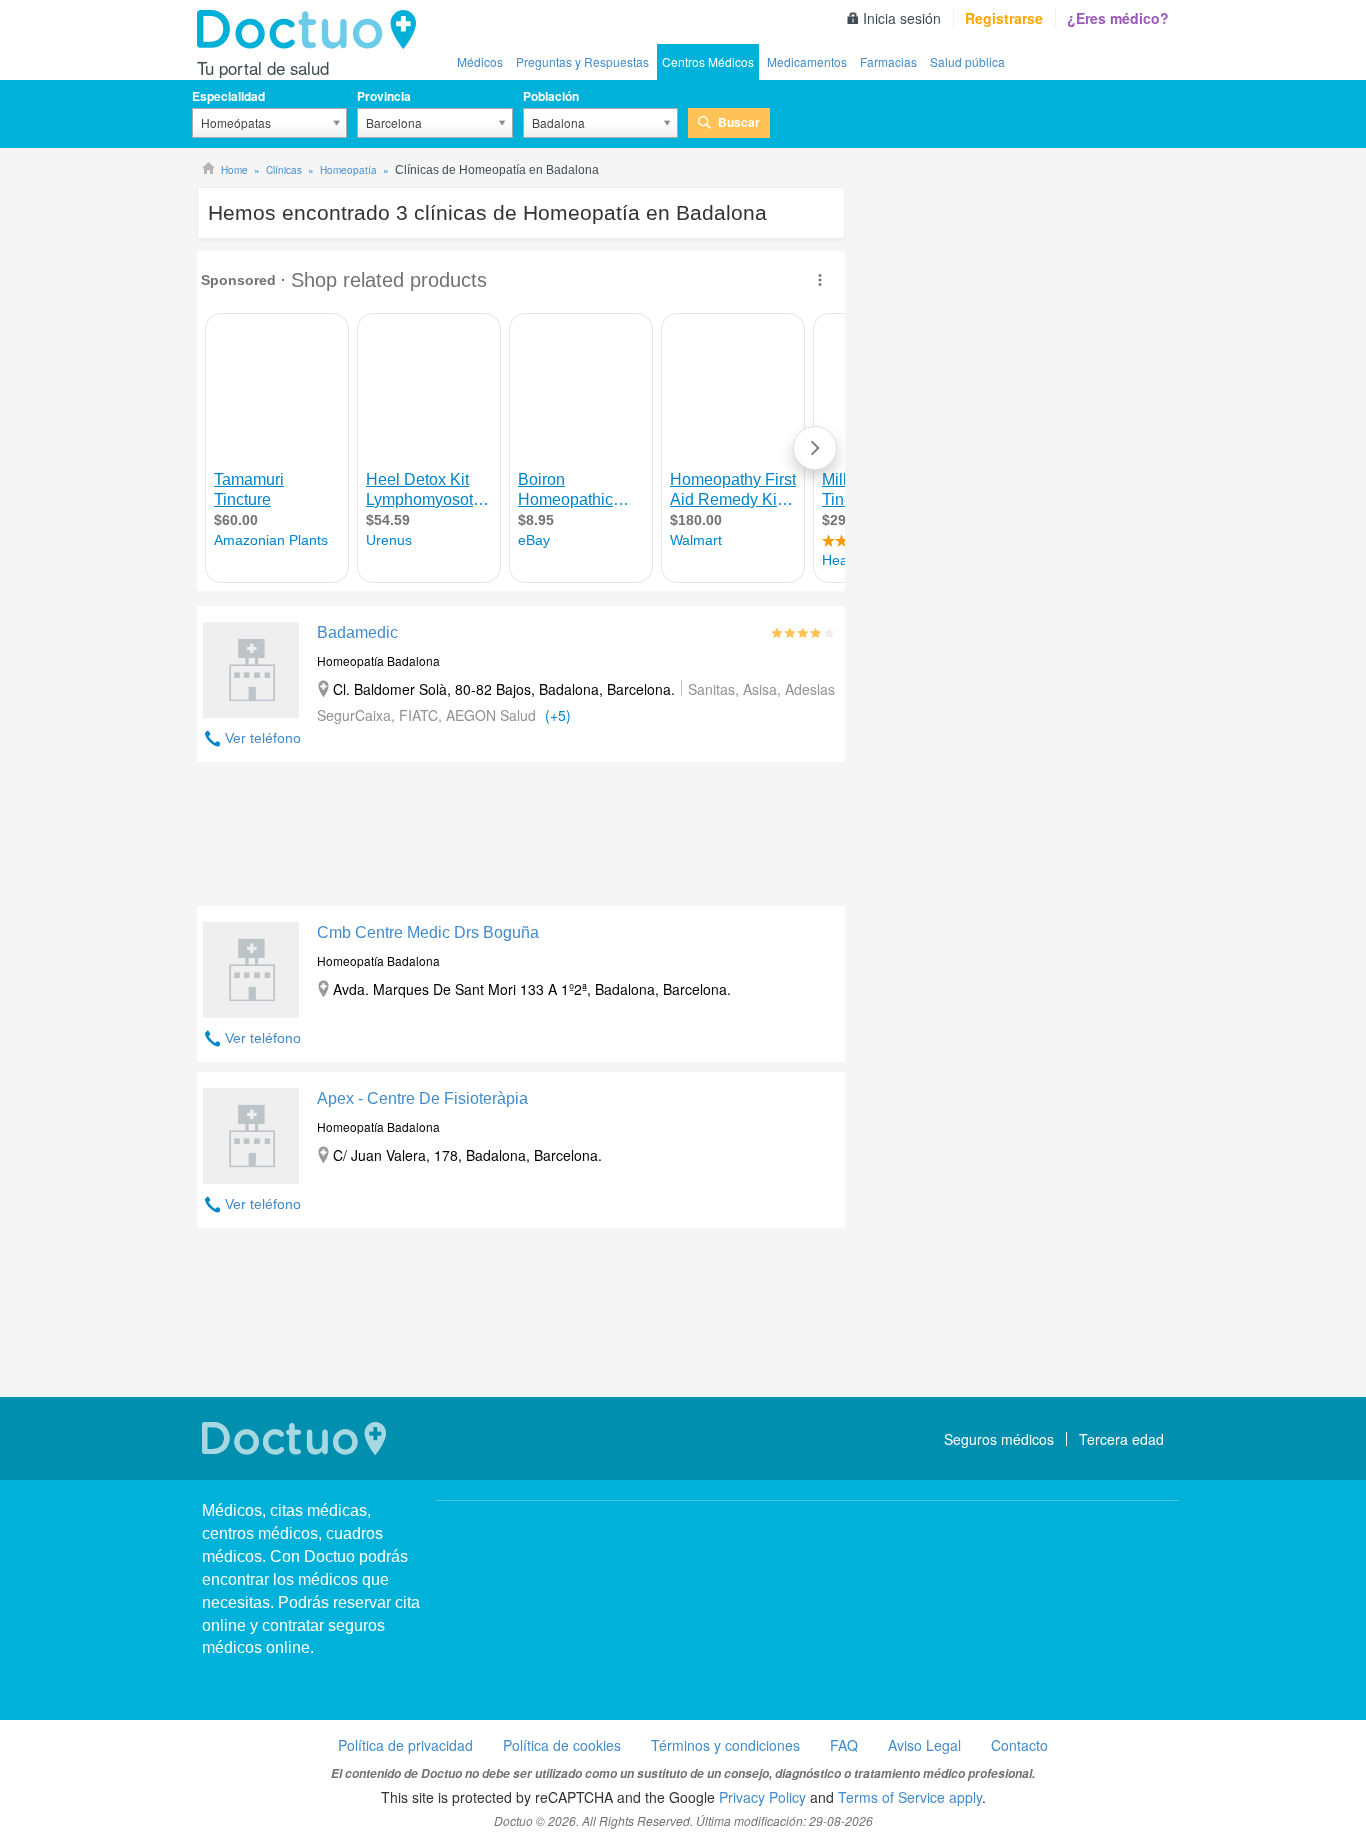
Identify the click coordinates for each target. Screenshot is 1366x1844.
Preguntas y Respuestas (582, 61)
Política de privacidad (405, 1745)
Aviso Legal (924, 1745)
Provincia (384, 96)
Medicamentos (807, 61)
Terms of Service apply (910, 1797)
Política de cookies (562, 1745)
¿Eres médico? (1118, 18)
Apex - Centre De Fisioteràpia (422, 1098)
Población (551, 96)
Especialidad (228, 96)
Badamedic (357, 632)
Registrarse (1004, 18)
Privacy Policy (762, 1797)
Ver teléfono (263, 738)
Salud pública (967, 61)
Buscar (739, 122)
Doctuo (312, 30)
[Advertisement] (521, 839)
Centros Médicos (708, 61)
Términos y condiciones (725, 1745)
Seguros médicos (999, 1439)
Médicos (480, 61)
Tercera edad (1121, 1439)
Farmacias (888, 61)
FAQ (844, 1745)
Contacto (1019, 1745)
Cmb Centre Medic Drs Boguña (428, 932)
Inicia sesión (902, 18)
